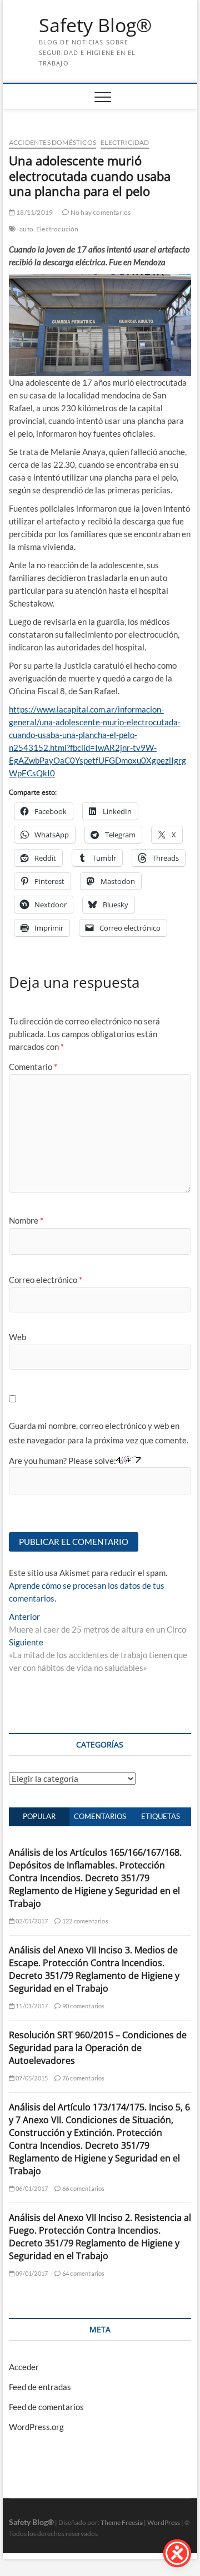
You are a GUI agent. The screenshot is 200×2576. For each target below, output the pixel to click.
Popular (39, 1816)
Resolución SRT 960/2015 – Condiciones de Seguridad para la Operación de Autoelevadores (98, 2048)
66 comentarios (83, 2188)
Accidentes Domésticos (52, 142)
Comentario (33, 1067)
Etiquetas (161, 1816)
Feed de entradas (40, 2387)
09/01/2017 (31, 2273)
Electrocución (57, 229)
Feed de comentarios (46, 2407)
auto (26, 229)
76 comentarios (83, 2078)
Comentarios (100, 1816)
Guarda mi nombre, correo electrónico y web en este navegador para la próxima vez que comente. (99, 1433)
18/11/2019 (34, 212)
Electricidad (125, 142)
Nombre (26, 1220)
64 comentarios (83, 2273)
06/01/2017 (31, 2188)
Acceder (24, 2367)
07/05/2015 (31, 2078)
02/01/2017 (31, 1921)
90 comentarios (83, 2006)
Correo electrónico (46, 1280)
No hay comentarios (100, 212)
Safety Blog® (95, 26)
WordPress (164, 2522)
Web (17, 1337)
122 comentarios (84, 1921)
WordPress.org (36, 2427)
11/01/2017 (31, 2006)
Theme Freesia (122, 2522)
